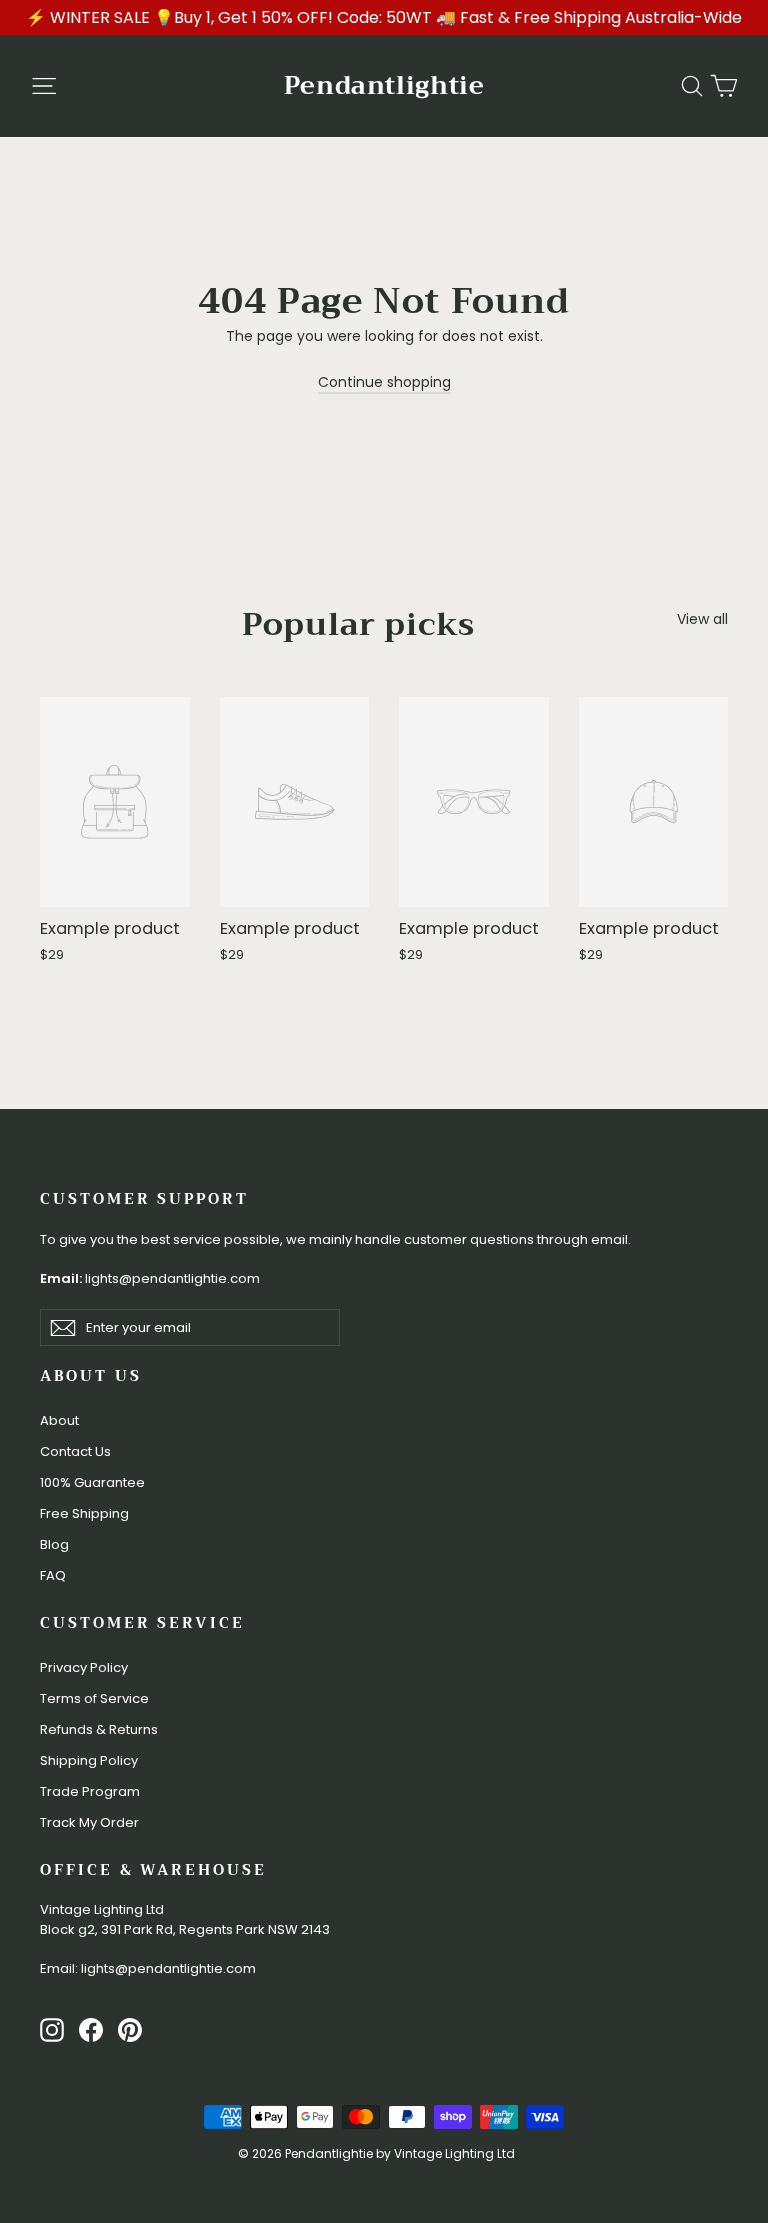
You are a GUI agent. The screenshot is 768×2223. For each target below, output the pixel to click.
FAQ (53, 1575)
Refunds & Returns (99, 1729)
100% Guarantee (92, 1482)
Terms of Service (94, 1698)
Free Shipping (84, 1513)
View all (702, 619)
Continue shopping (384, 382)
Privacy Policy (84, 1667)
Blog (54, 1544)
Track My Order (89, 1822)
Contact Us (75, 1451)
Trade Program (90, 1791)
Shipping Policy (89, 1760)
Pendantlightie (384, 85)
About (59, 1420)
